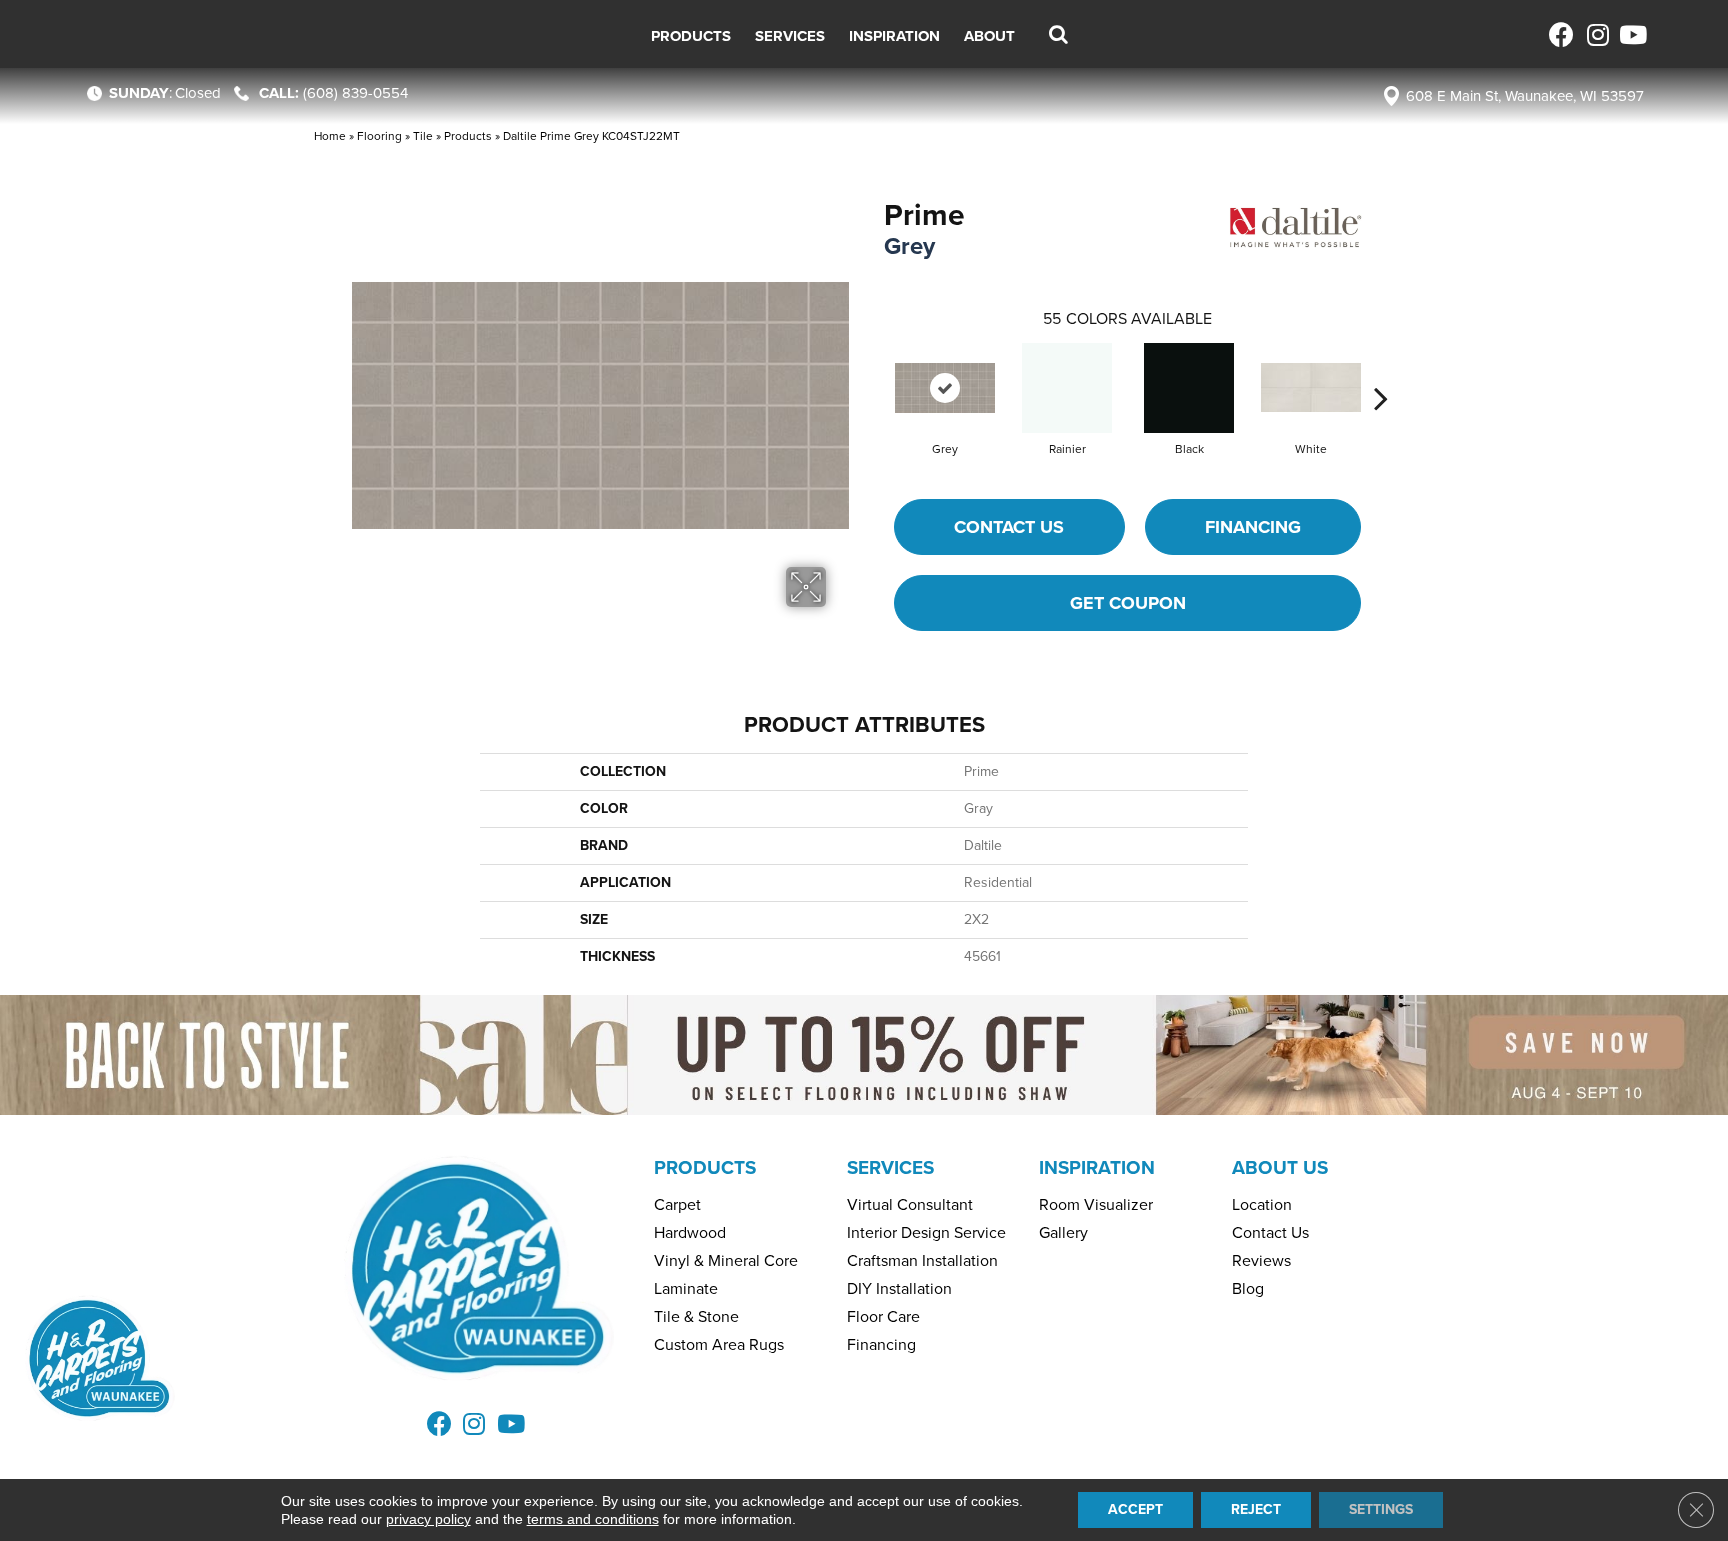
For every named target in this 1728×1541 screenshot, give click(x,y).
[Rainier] (1067, 388)
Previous (874, 368)
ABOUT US (1280, 1167)
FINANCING (1253, 527)
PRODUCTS (705, 1167)
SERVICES (890, 1167)
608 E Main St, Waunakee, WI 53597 (1525, 96)
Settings (1381, 1509)
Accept (1135, 1509)
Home (330, 136)
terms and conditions (593, 1519)
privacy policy (428, 1519)
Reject (1256, 1509)
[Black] (1189, 388)
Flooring (379, 136)
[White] (1311, 387)
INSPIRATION (1097, 1167)
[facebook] (1561, 34)
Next (1381, 368)
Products (468, 136)
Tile (423, 136)
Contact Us (1009, 527)
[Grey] (945, 388)
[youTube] (1631, 34)
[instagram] (1596, 34)
